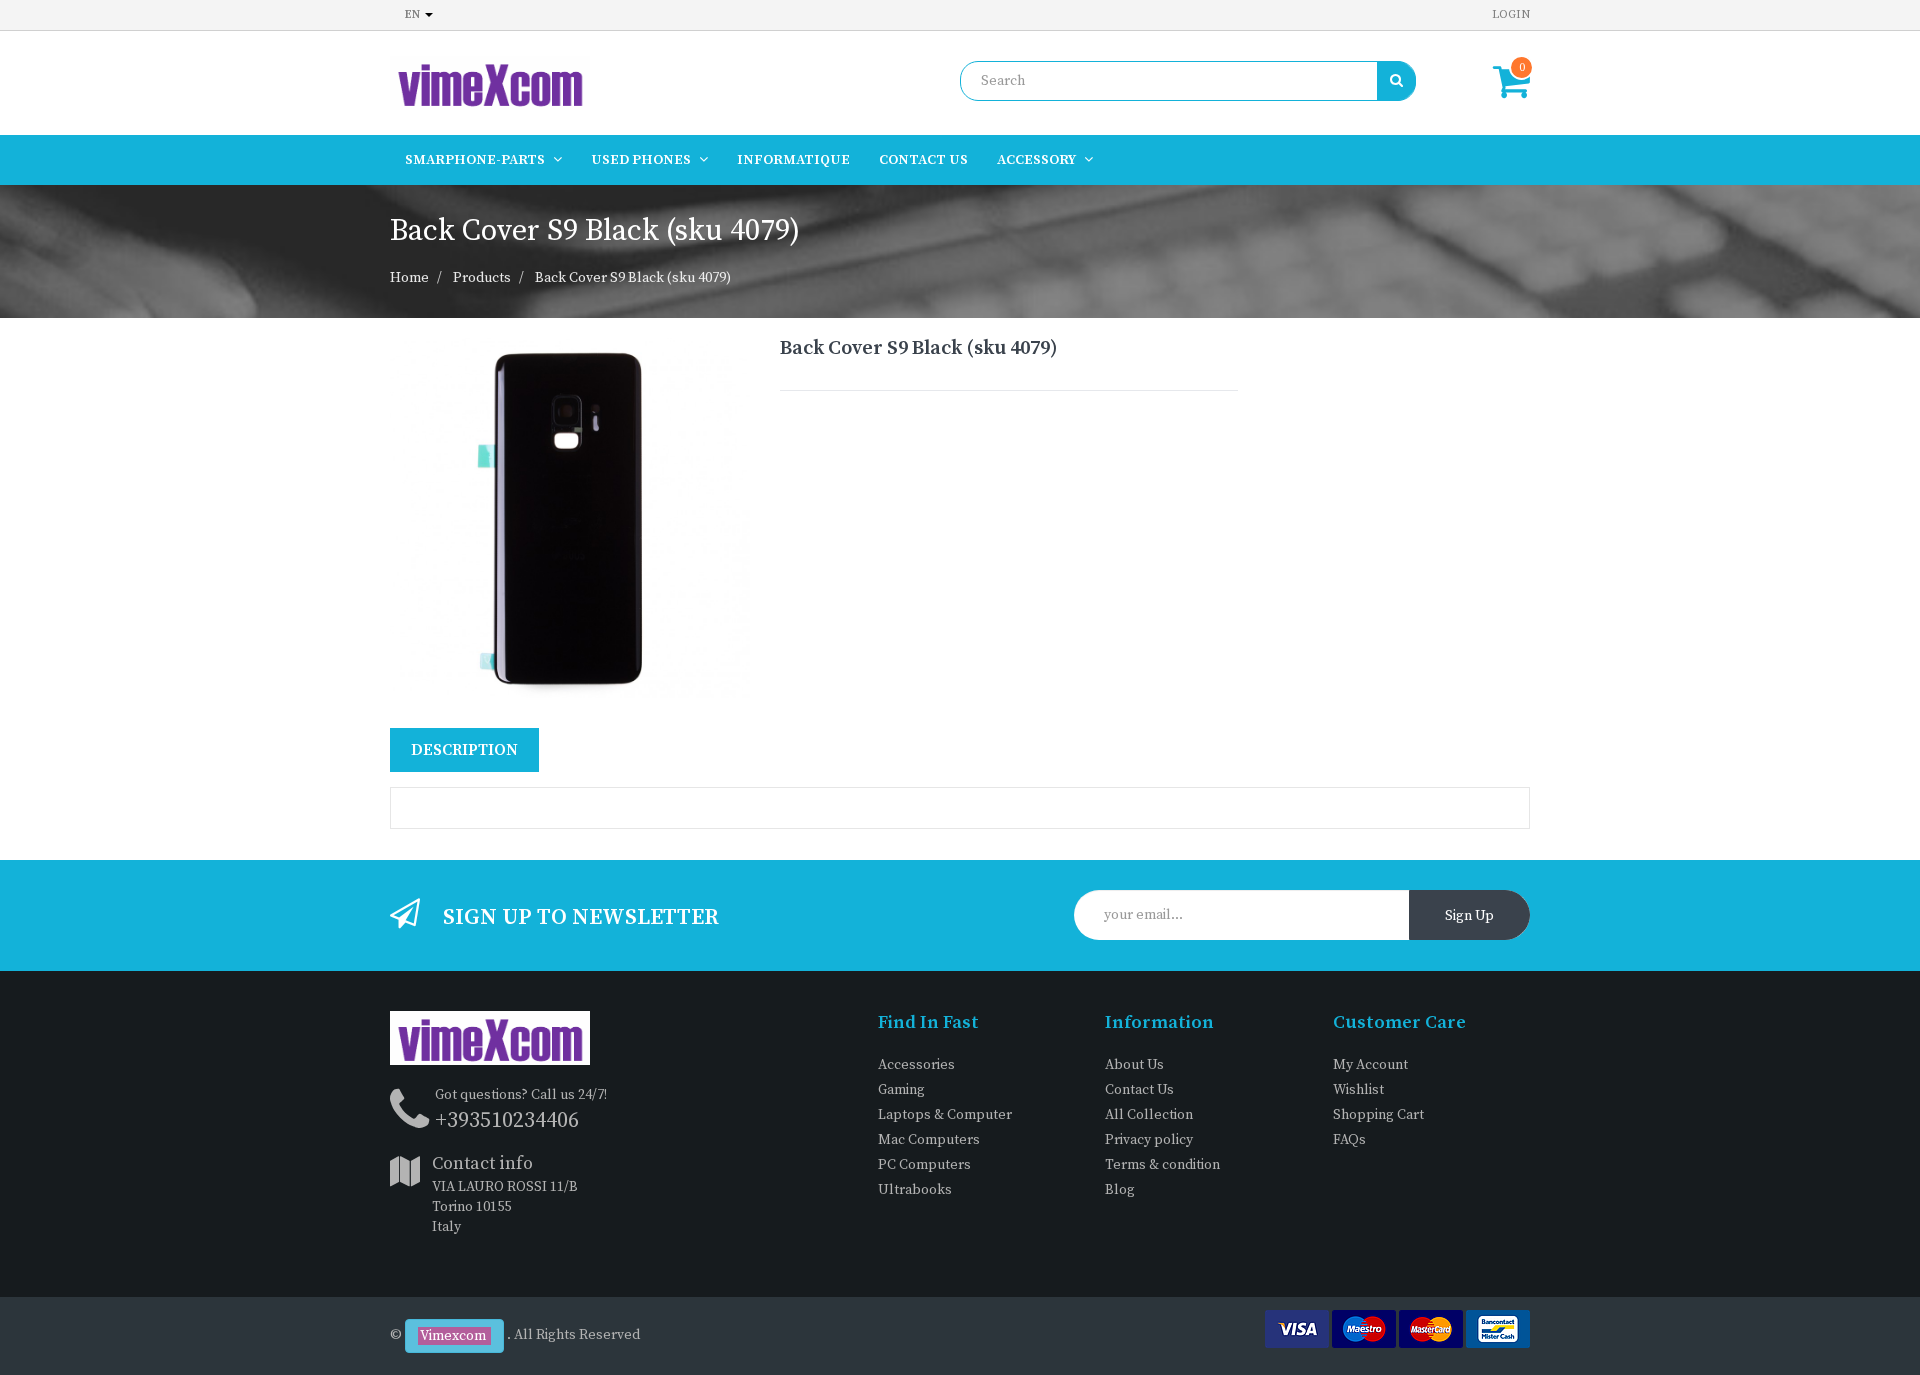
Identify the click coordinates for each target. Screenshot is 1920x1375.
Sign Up (1469, 916)
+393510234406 (507, 1120)
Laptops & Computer (945, 1115)
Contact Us (1139, 1090)
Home (409, 278)
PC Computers (924, 1165)
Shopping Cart (1378, 1115)
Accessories (916, 1065)
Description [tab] (464, 750)
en (414, 14)
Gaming (901, 1090)
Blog (1120, 1190)
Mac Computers (929, 1140)
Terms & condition (1162, 1165)
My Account (1370, 1065)
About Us (1134, 1065)
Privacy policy (1149, 1140)
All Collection (1149, 1115)
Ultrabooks (915, 1190)
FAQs (1349, 1140)
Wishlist (1358, 1090)
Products (482, 278)
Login (1511, 14)
